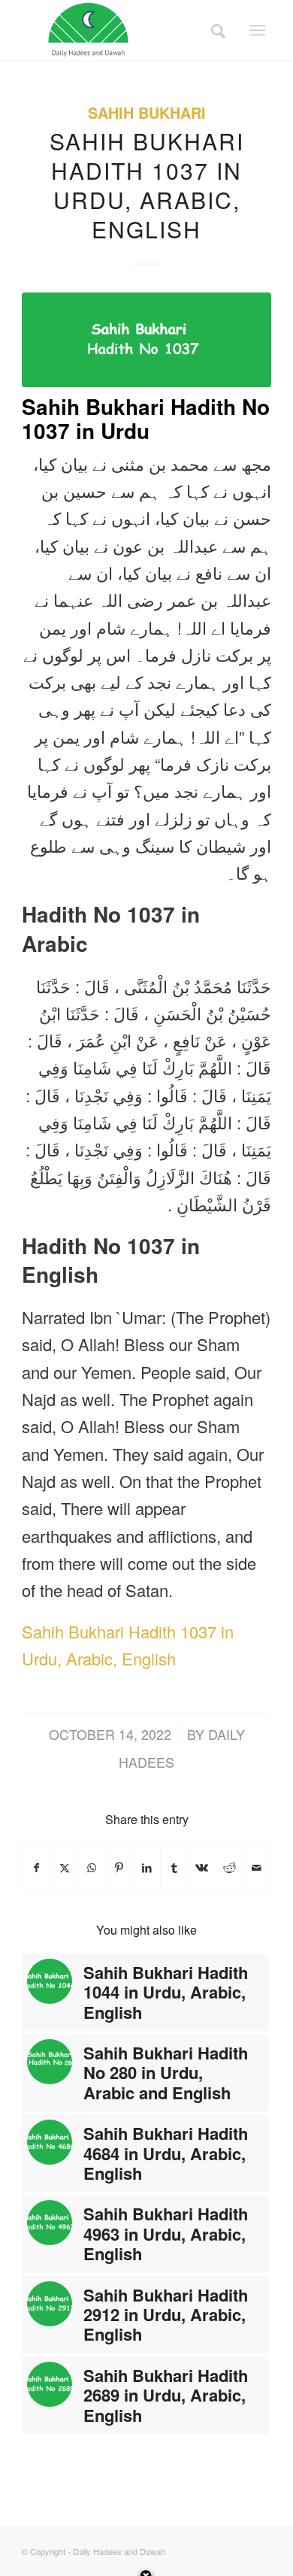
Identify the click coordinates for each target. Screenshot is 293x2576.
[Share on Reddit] (230, 1867)
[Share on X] (65, 1867)
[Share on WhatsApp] (92, 1867)
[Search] (213, 30)
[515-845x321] (146, 340)
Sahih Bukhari (147, 113)
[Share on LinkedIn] (147, 1867)
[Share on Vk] (202, 1867)
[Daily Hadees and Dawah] (121, 30)
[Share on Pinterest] (119, 1867)
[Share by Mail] (257, 1867)
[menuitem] (213, 30)
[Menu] (257, 30)
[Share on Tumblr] (174, 1867)
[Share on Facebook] (36, 1867)
